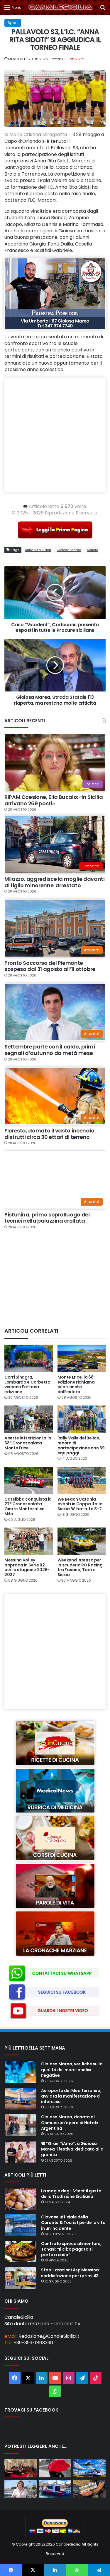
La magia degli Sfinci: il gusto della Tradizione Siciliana (71, 2194)
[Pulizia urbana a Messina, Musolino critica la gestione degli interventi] (21, 2489)
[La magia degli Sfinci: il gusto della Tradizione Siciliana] (21, 2199)
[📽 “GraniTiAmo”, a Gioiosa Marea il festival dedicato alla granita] (21, 2152)
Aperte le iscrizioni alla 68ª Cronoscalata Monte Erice (28, 1443)
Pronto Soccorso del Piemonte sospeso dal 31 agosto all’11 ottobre (50, 966)
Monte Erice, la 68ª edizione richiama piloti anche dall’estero (77, 1384)
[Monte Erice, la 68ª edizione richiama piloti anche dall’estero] (82, 1358)
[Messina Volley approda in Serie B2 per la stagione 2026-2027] (29, 1541)
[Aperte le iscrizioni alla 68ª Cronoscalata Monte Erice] (29, 1419)
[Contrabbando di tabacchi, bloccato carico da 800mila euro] (89, 2489)
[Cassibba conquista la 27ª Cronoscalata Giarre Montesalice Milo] (29, 1480)
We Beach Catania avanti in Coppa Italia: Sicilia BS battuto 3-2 (81, 1504)
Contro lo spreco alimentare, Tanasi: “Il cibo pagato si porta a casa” (71, 2249)
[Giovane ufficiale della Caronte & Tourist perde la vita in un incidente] (21, 2225)
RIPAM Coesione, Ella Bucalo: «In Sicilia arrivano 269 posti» (54, 800)
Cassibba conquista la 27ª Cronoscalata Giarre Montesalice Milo (28, 1506)
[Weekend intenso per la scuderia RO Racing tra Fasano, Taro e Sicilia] (82, 1541)
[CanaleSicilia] (61, 7)
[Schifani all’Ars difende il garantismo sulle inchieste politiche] (21, 2468)
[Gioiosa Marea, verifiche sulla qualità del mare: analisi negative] (21, 2072)
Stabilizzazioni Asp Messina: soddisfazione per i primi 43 (70, 2273)
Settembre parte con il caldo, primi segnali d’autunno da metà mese (50, 1050)
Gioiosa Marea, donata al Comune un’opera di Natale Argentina (70, 2122)
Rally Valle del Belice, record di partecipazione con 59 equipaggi (81, 1445)
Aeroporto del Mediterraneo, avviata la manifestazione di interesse (71, 2096)
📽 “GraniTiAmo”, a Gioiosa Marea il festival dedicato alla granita (72, 2149)
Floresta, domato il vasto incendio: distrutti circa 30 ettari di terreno (50, 1134)
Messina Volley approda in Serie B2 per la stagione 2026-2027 (27, 1567)
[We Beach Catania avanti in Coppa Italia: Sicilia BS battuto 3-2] (82, 1480)
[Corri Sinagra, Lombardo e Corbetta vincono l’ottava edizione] (29, 1358)
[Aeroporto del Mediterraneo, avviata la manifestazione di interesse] (21, 2099)
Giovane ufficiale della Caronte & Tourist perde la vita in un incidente (73, 2223)
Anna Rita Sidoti (38, 550)
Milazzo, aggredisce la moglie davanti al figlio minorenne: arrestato (55, 882)
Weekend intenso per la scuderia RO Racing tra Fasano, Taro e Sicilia (80, 1567)
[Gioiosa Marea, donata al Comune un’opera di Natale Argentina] (21, 2125)
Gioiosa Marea (69, 550)
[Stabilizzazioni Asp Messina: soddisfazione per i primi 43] (21, 2278)
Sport (13, 23)
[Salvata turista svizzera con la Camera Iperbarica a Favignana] (55, 2489)
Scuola (93, 550)
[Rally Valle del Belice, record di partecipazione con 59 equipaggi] (82, 1419)
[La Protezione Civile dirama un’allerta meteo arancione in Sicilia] (55, 2468)
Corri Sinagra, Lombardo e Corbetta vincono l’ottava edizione (27, 1384)
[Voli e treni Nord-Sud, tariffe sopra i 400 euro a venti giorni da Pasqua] (89, 2468)
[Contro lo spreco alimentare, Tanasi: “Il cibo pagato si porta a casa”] (21, 2252)
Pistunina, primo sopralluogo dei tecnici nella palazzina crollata (47, 1218)
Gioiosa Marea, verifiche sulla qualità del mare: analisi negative (72, 2069)
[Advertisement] (55, 435)
